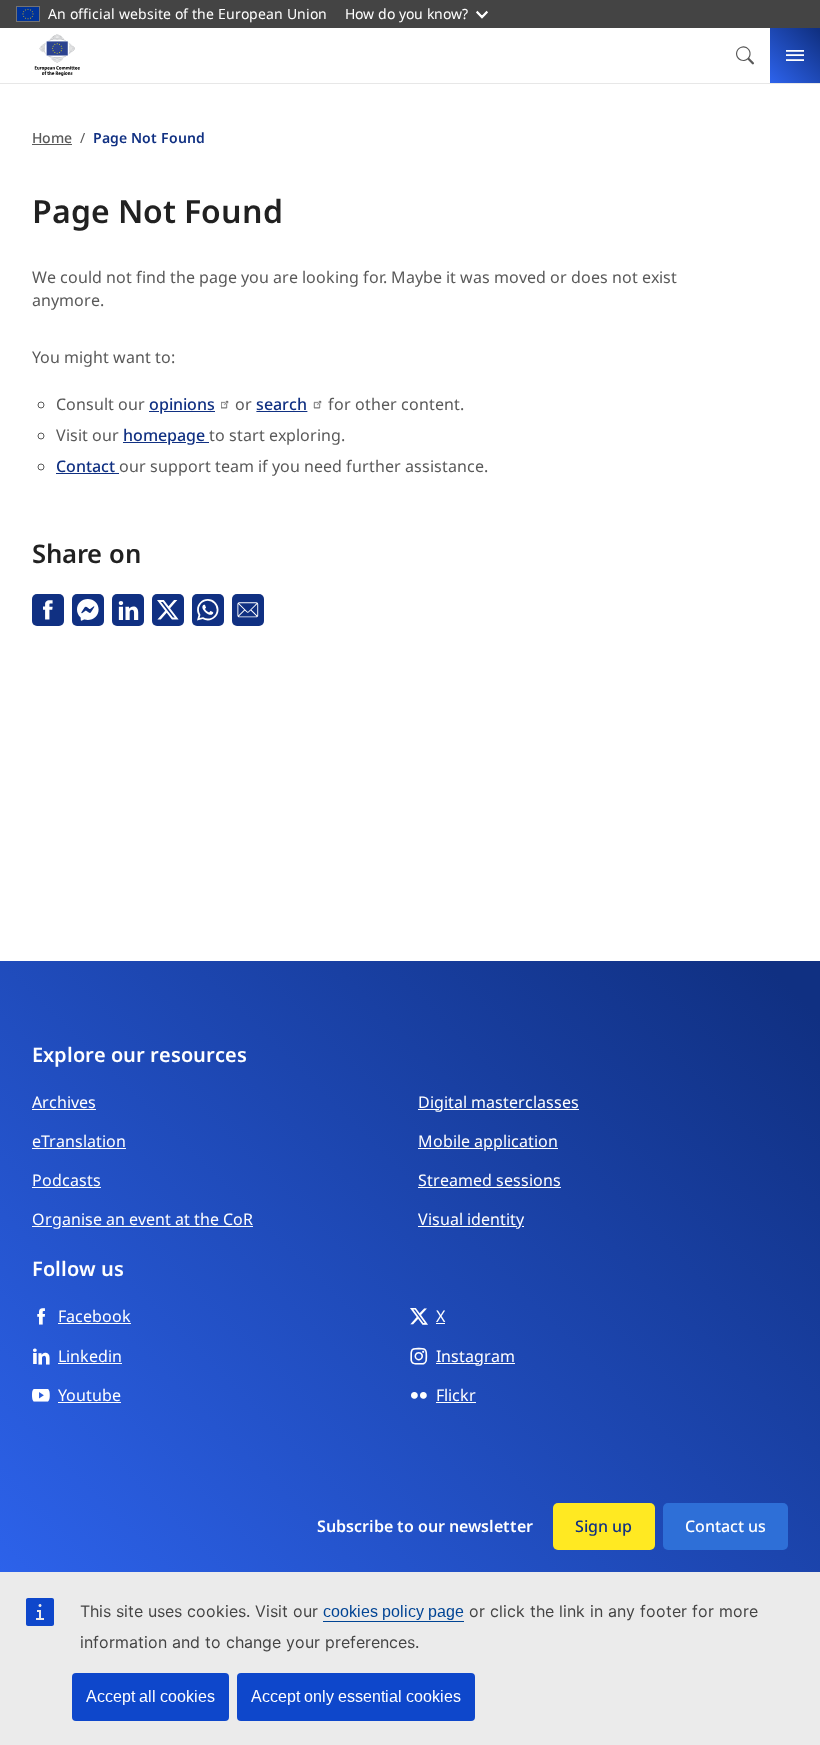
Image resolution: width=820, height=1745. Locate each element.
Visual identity (471, 1219)
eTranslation (79, 1141)
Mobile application (488, 1141)
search (281, 404)
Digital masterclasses (498, 1102)
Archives (64, 1102)
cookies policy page (393, 1611)
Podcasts (66, 1180)
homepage (166, 435)
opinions (182, 404)
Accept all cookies (150, 1696)
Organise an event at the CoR (142, 1219)
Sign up (603, 1526)
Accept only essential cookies (356, 1696)
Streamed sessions (489, 1180)
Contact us (725, 1526)
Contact (87, 466)
